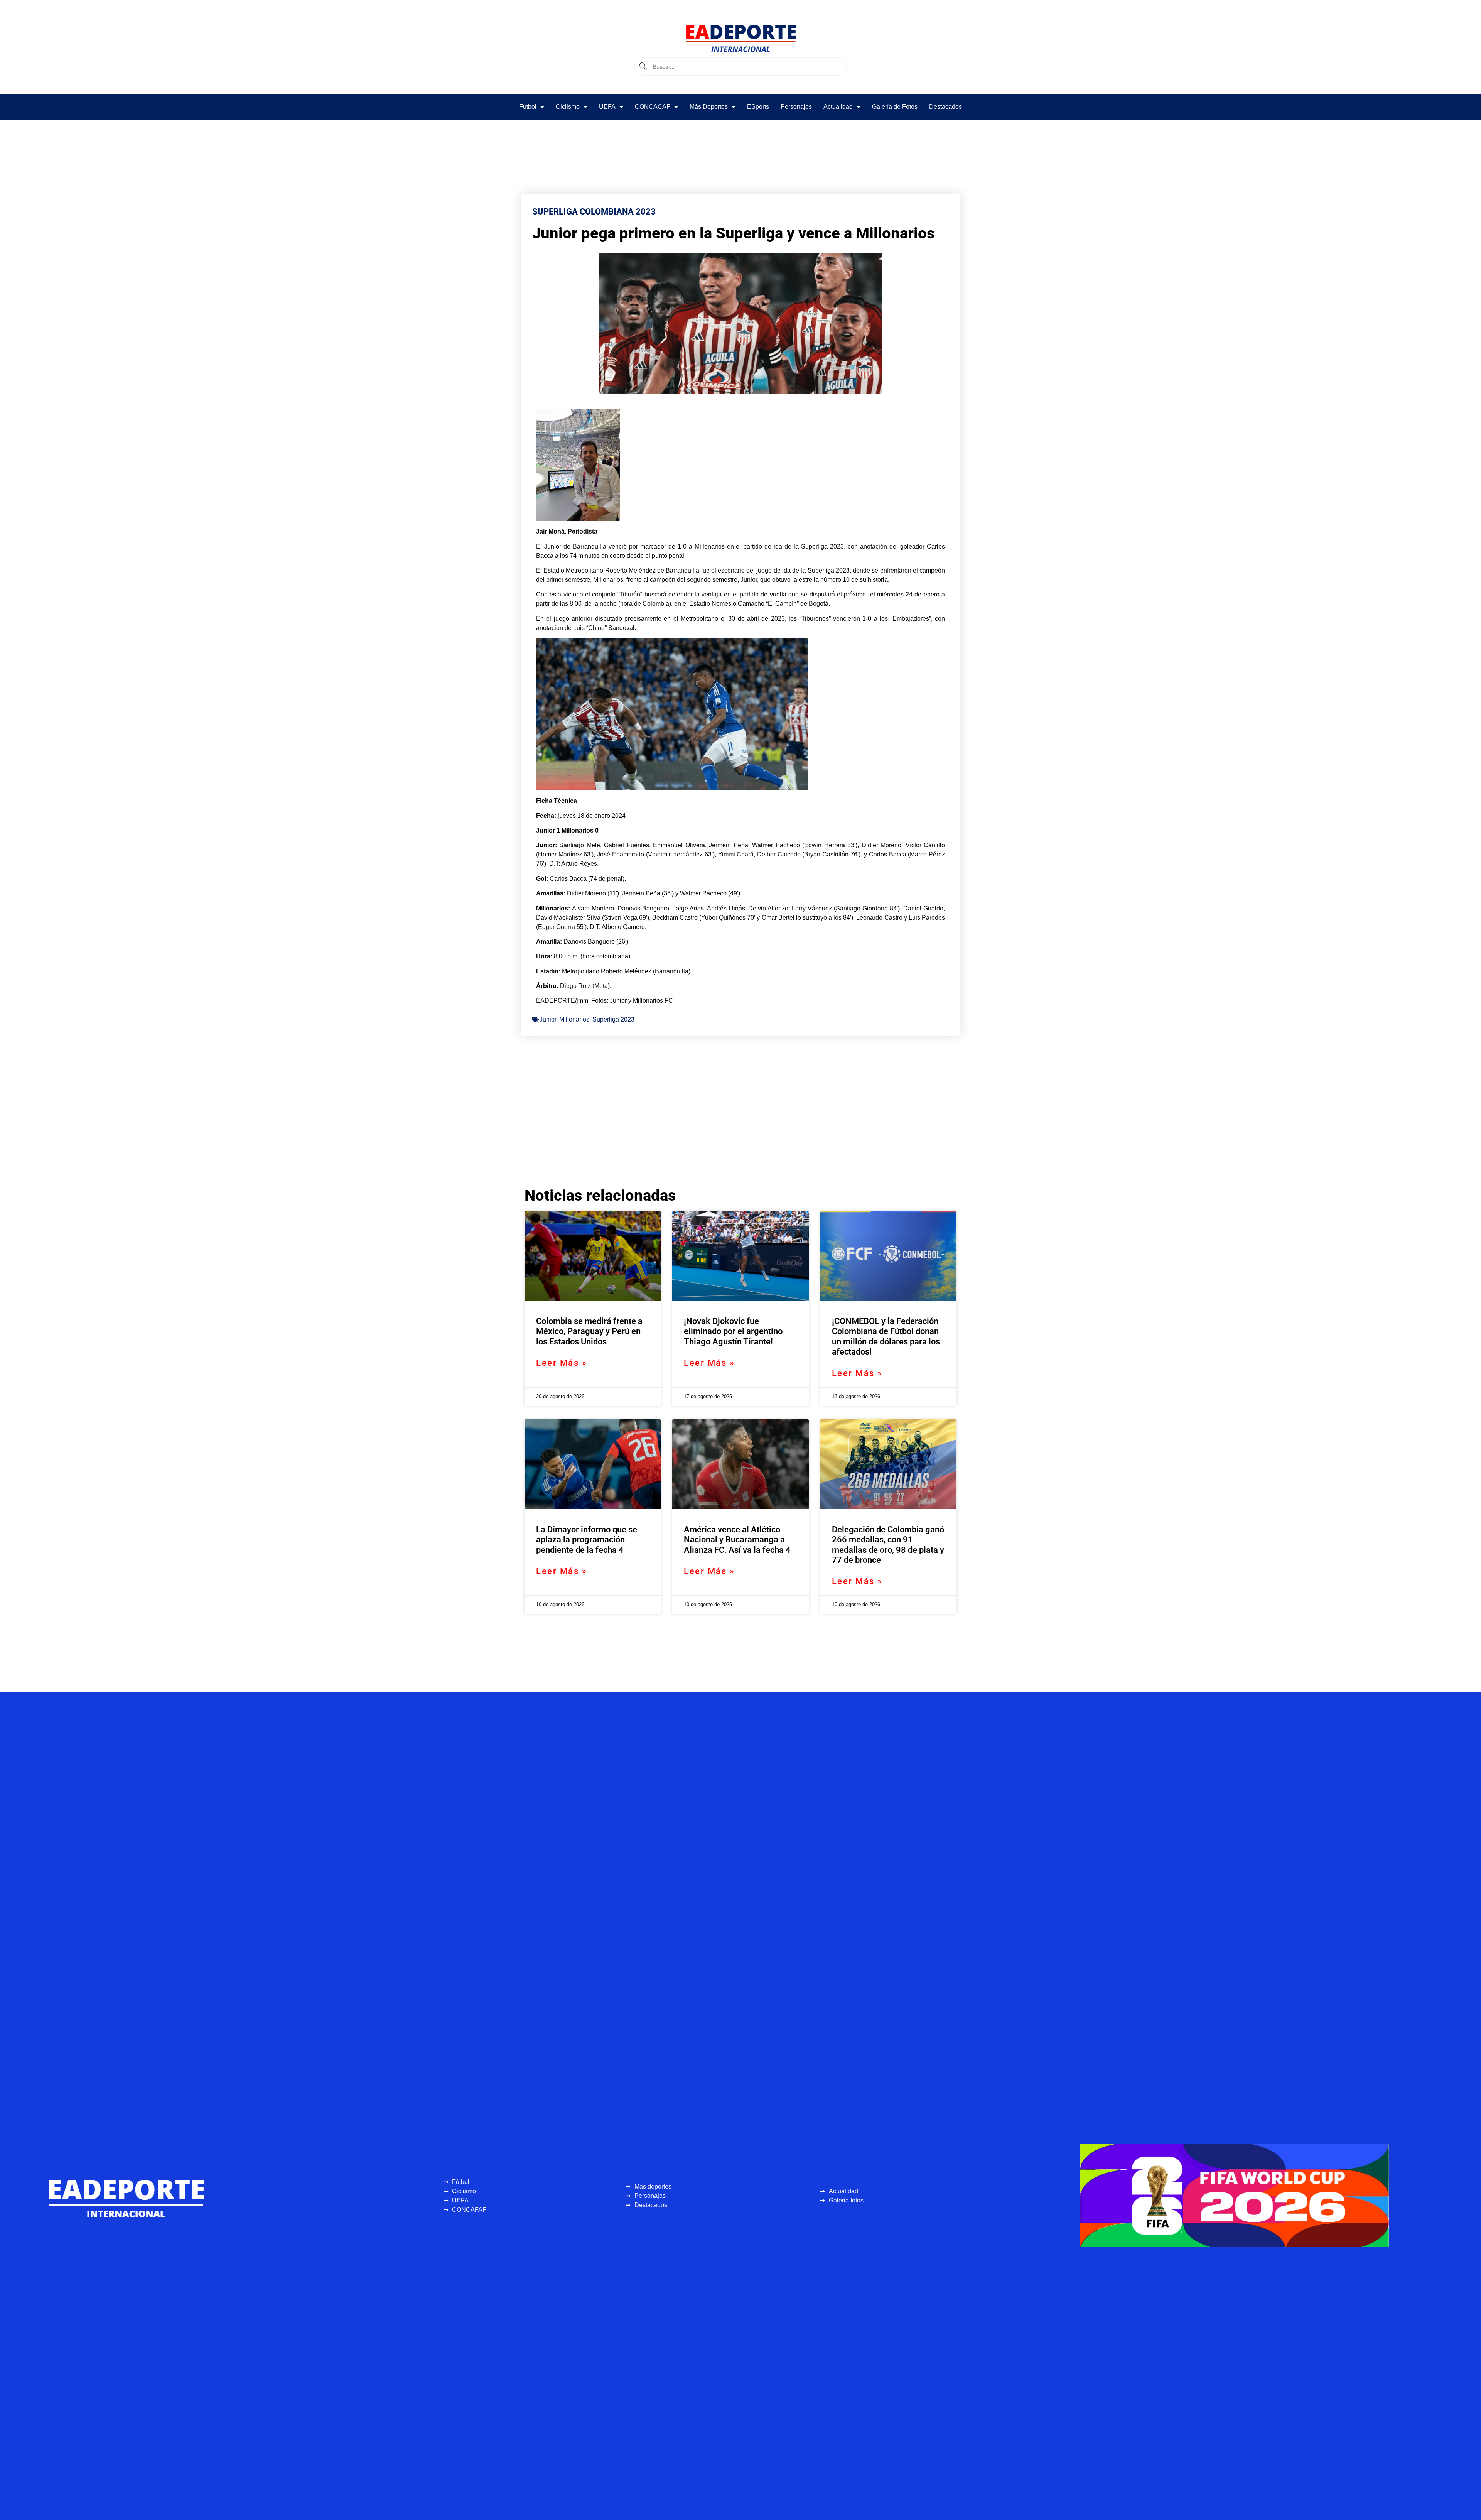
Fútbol (528, 107)
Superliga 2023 (613, 1019)
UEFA (607, 107)
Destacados (945, 107)
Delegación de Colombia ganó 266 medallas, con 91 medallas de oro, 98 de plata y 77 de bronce (888, 1545)
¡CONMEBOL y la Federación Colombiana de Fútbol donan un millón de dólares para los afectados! (886, 1336)
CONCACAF (653, 107)
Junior (548, 1019)
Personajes (796, 107)
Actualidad (838, 107)
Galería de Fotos (895, 107)
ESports (758, 107)
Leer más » (562, 1363)
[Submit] (643, 67)
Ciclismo (568, 107)
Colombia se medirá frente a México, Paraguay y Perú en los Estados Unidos (589, 1331)
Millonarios (574, 1019)
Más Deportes (709, 107)
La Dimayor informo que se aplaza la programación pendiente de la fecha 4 (587, 1540)
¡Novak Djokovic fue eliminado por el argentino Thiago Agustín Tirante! (733, 1331)
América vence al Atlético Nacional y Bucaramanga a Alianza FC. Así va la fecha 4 (737, 1540)
